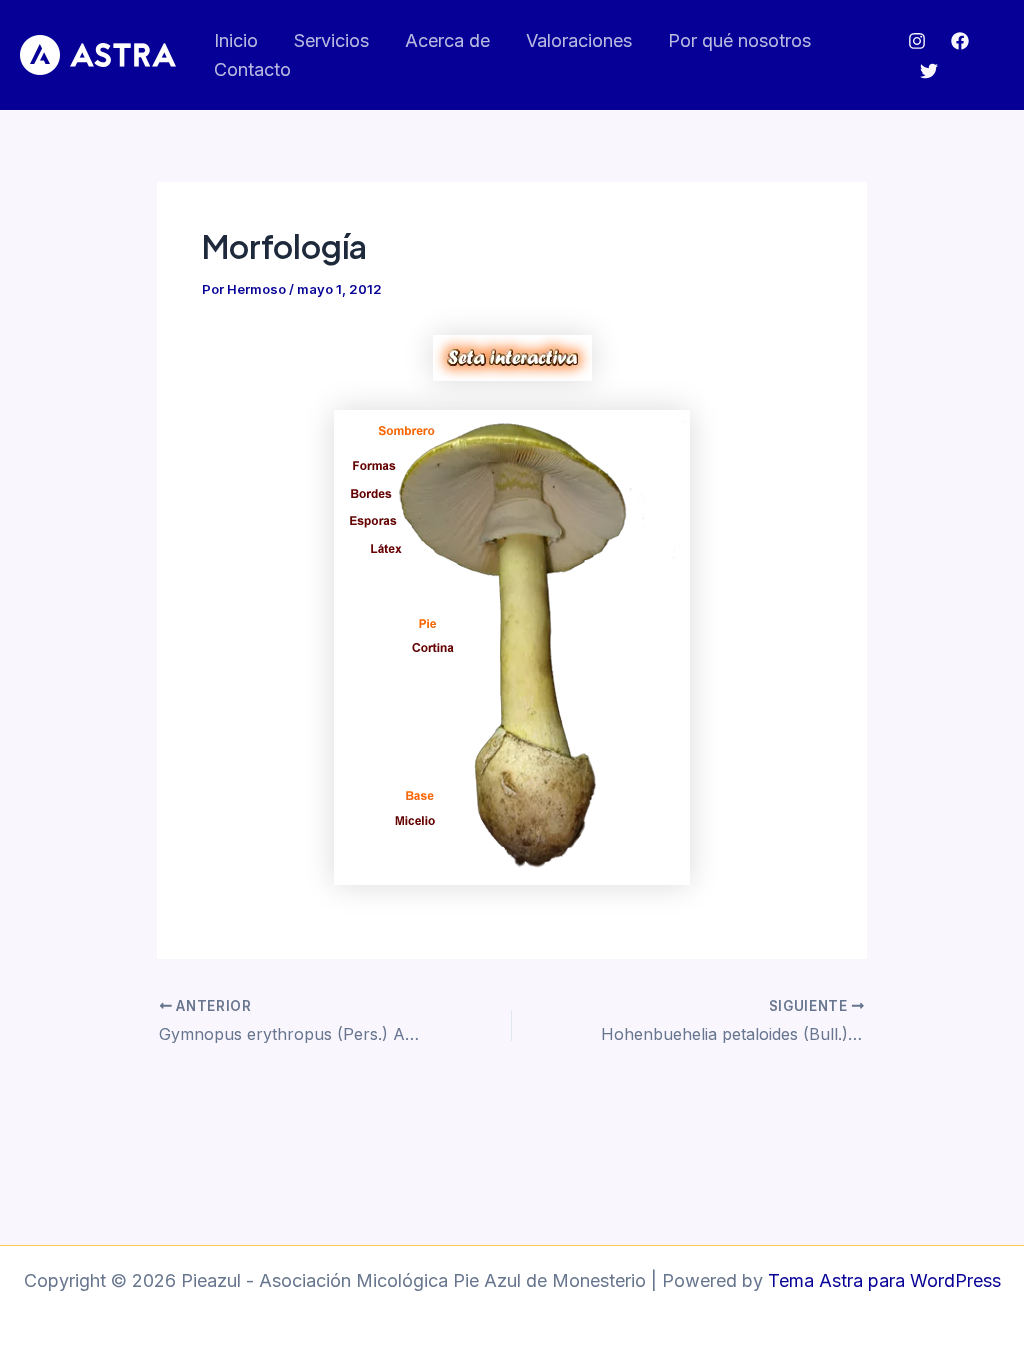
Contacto (252, 69)
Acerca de (447, 40)
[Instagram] (917, 41)
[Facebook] (960, 41)
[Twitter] (929, 71)
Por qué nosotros (739, 40)
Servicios (331, 40)
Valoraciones (579, 40)
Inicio (236, 40)
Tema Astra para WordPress (884, 1280)
